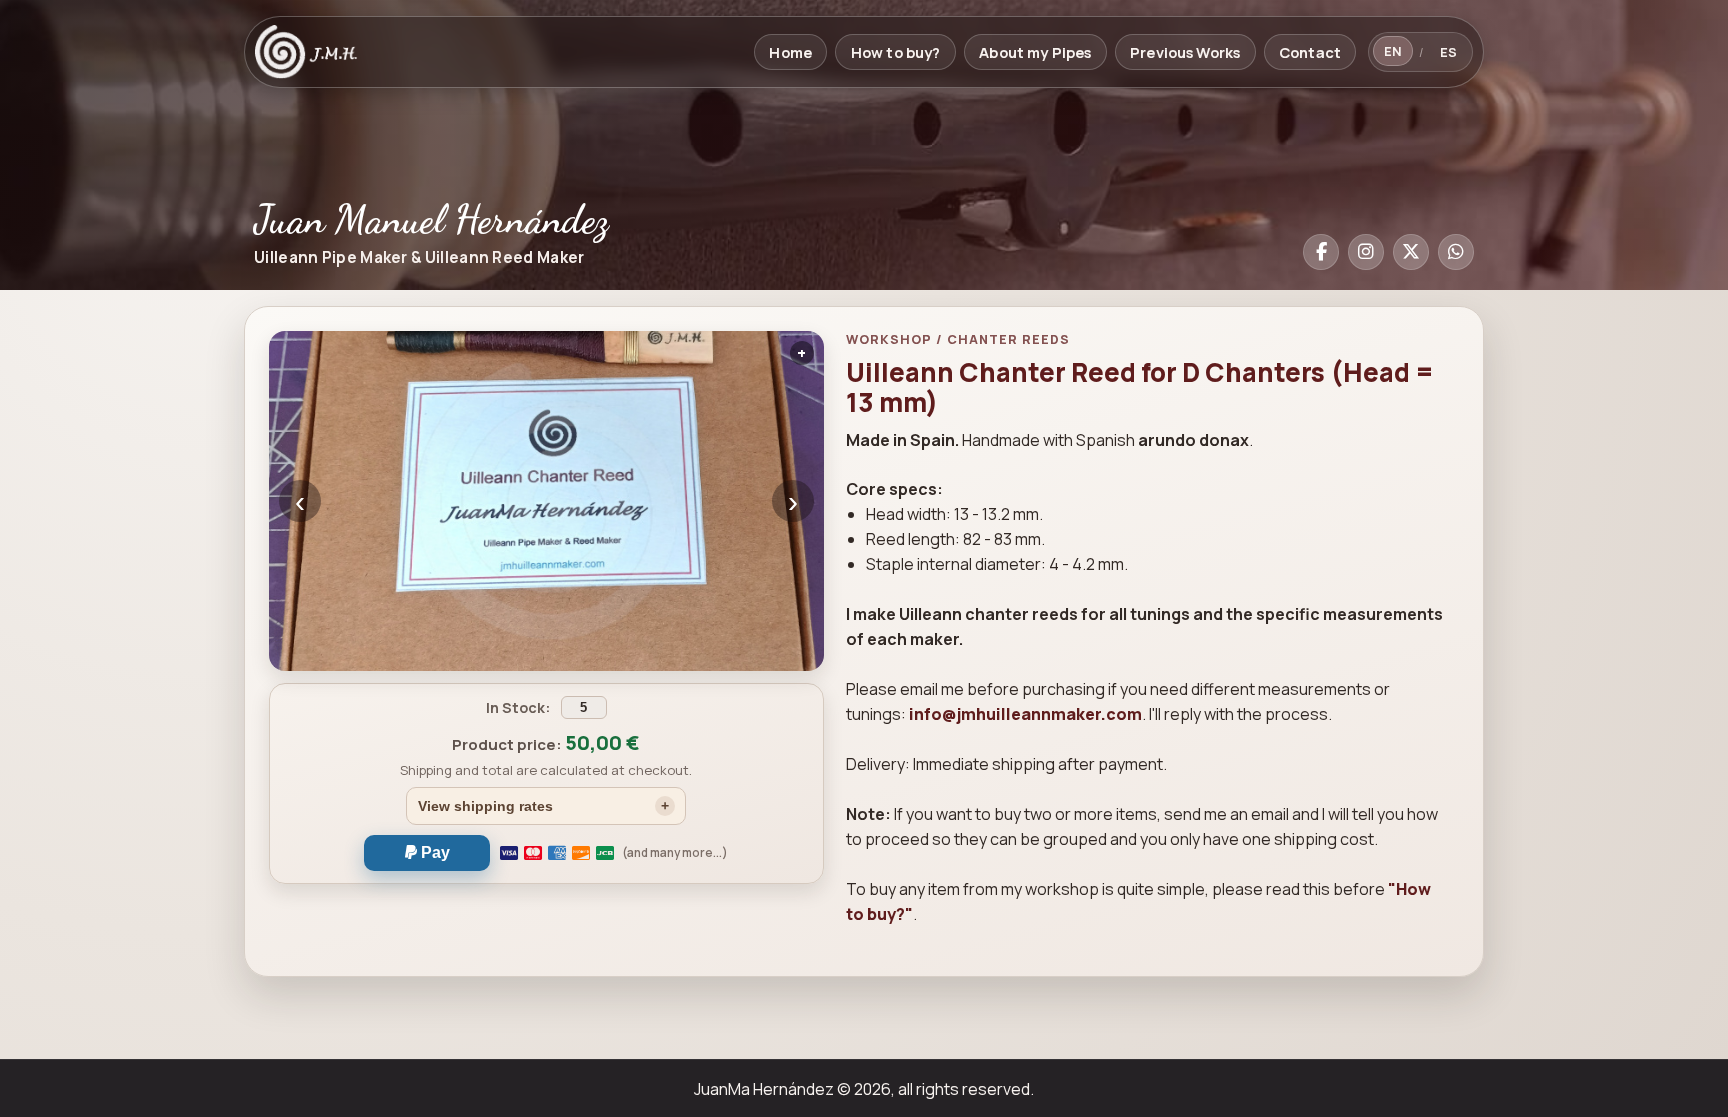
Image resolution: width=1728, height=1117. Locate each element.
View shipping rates (485, 806)
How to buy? (896, 52)
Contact (1310, 52)
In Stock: (519, 707)
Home (790, 52)
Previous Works (1185, 52)
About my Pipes (1035, 52)
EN (1393, 51)
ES (1448, 52)
